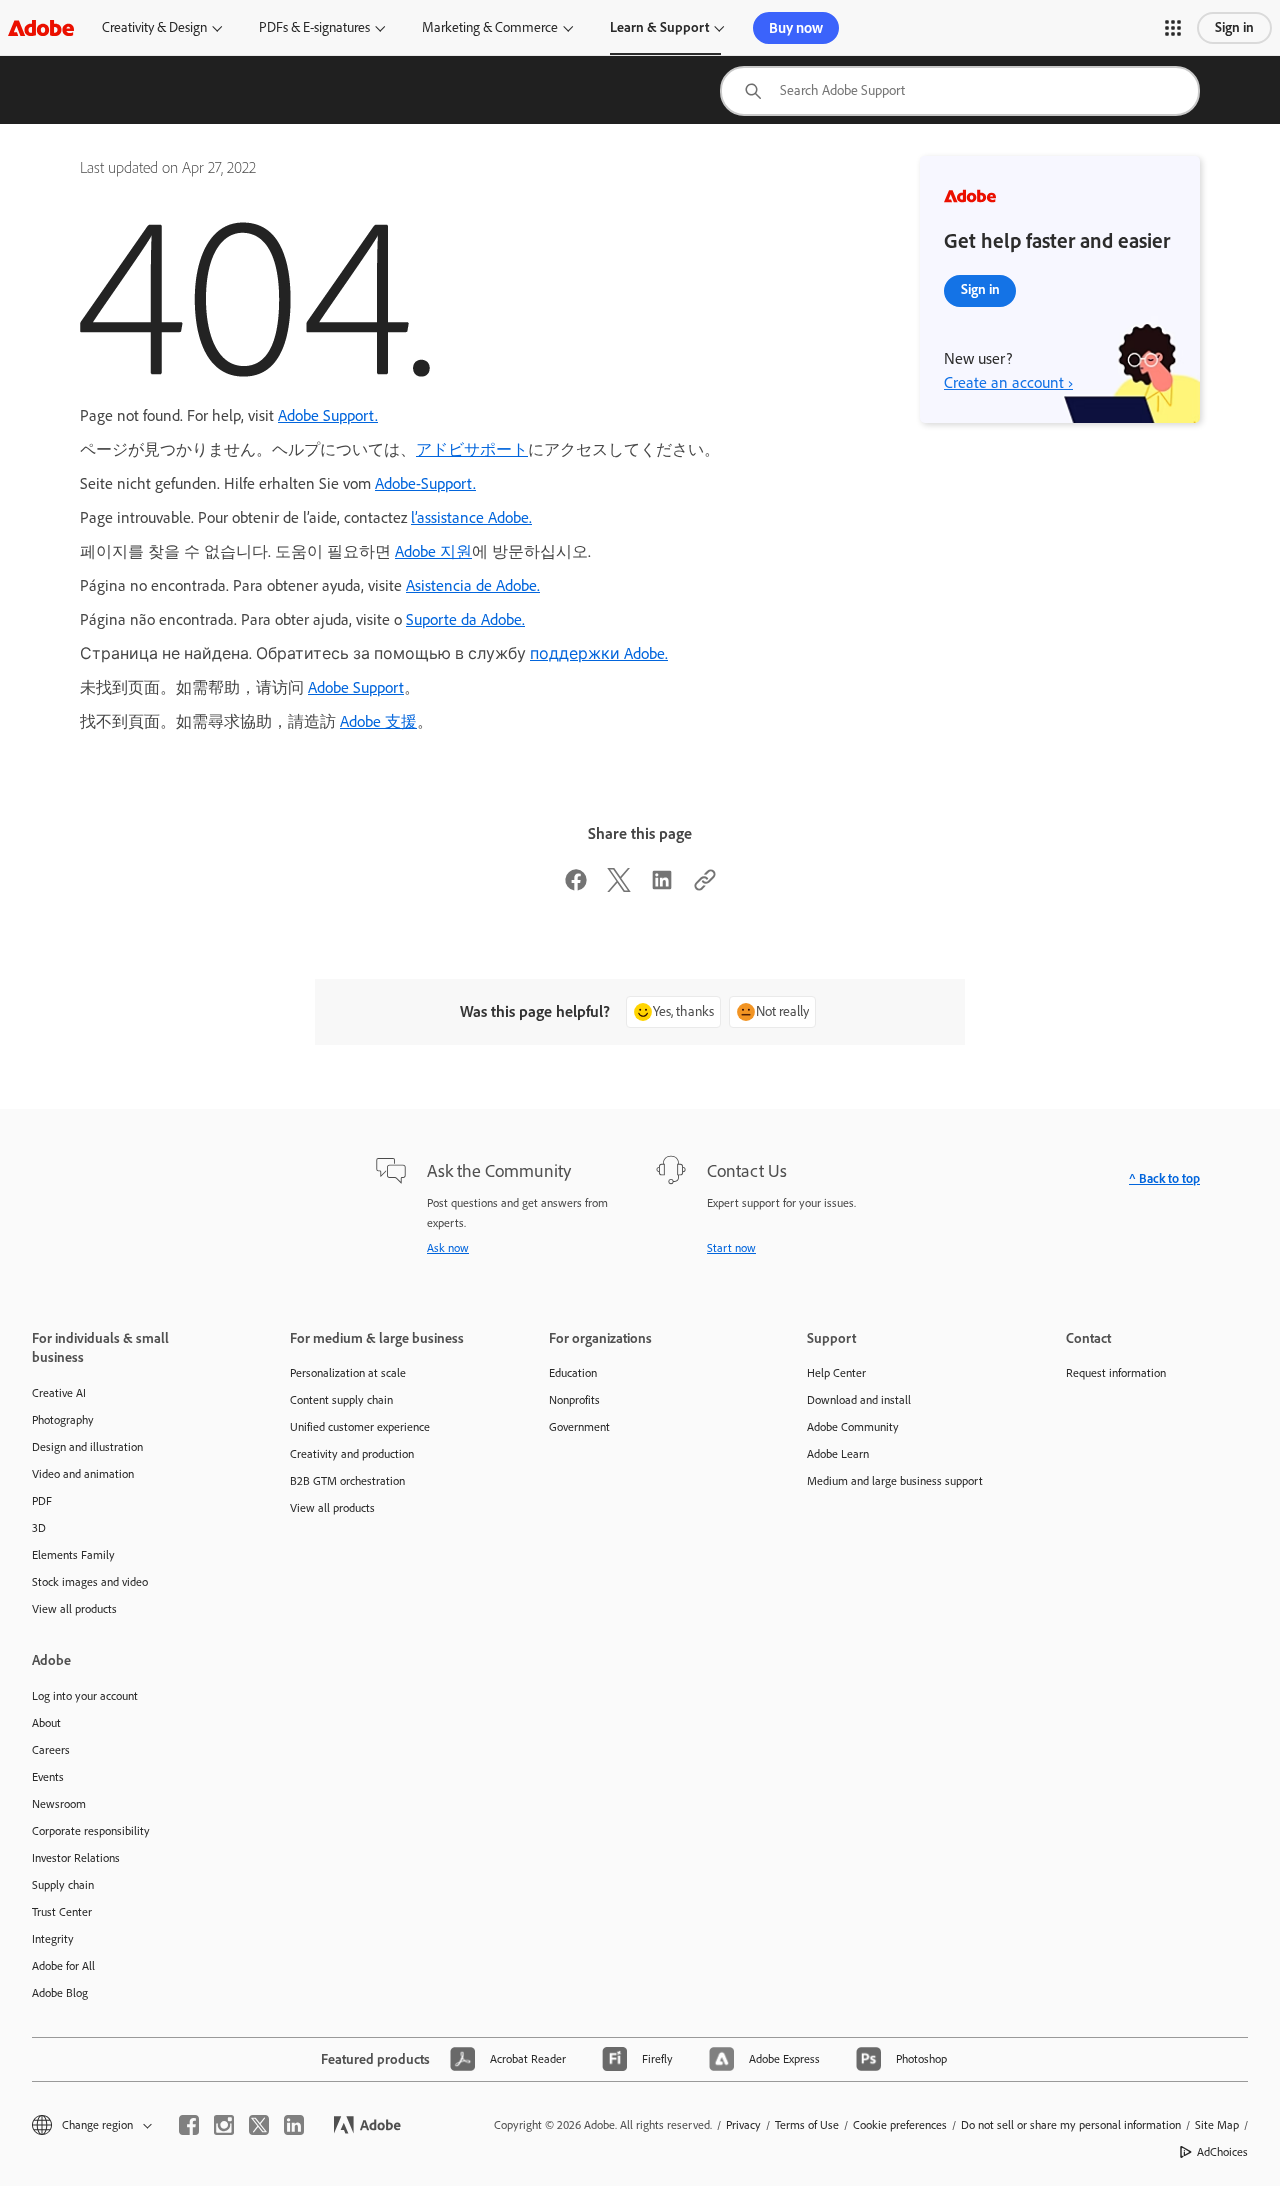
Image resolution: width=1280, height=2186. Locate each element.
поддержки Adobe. (599, 653)
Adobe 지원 (433, 551)
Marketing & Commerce (490, 27)
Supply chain (63, 1885)
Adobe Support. (328, 415)
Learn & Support (659, 27)
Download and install (859, 1400)
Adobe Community (853, 1427)
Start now (731, 1248)
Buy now (796, 28)
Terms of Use (807, 2125)
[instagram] (224, 2125)
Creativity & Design (154, 27)
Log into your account (85, 1696)
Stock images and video (90, 1582)
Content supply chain (341, 1400)
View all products (74, 1609)
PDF (42, 1501)
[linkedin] (294, 2125)
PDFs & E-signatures (314, 27)
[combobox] (960, 91)
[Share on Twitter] (619, 886)
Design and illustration (87, 1447)
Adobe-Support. (425, 483)
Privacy (743, 2125)
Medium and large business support (895, 1481)
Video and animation (83, 1474)
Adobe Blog (60, 1993)
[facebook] (189, 2125)
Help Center (836, 1373)
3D (39, 1528)
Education (573, 1373)
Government (579, 1427)
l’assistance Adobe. (471, 517)
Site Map (1217, 2125)
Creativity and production (352, 1454)
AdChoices (1222, 2152)
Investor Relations (76, 1858)
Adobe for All (63, 1966)
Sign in (1234, 27)
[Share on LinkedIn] (662, 886)
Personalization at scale (348, 1373)
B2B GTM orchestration (347, 1481)
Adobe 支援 (378, 721)
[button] (1173, 28)
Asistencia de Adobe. (473, 585)
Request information (1116, 1373)
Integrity (53, 1939)
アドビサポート (472, 449)
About (46, 1723)
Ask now (448, 1248)
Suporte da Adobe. (465, 619)
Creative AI (59, 1393)
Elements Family (73, 1555)
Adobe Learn (838, 1454)
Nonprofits (574, 1400)
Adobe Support (356, 687)
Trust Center (62, 1912)
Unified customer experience (360, 1427)
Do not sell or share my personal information (1071, 2125)
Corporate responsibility (91, 1831)
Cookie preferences (900, 2125)
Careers (51, 1750)
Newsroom (59, 1804)
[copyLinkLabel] (705, 886)
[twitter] (259, 2125)
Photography (63, 1420)
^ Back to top (1164, 1178)
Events (48, 1777)
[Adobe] (41, 27)
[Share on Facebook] (576, 886)
